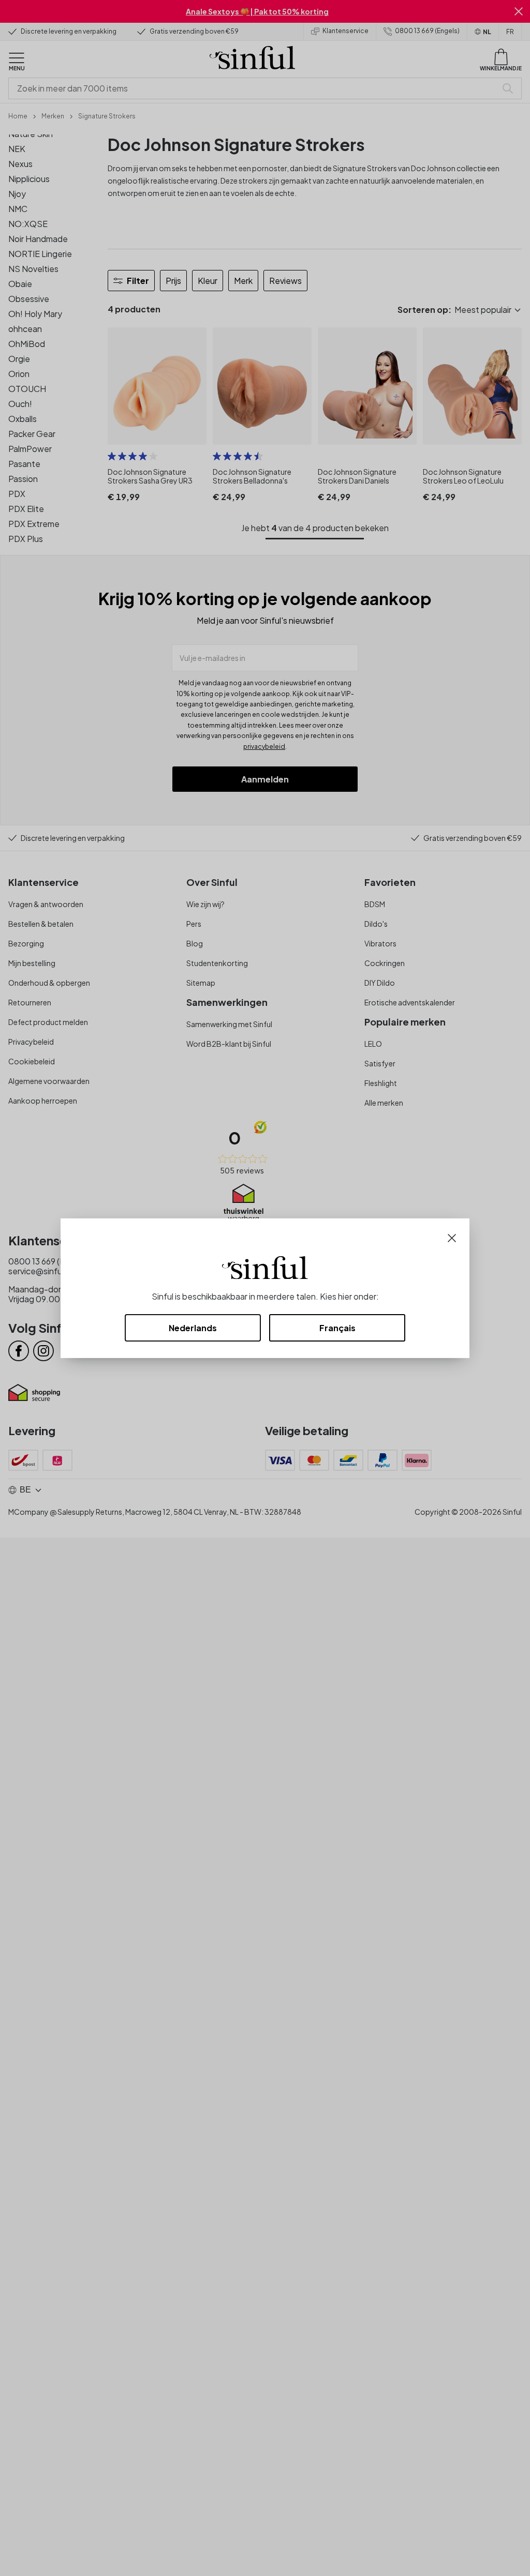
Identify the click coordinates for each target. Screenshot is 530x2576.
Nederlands (193, 1328)
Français (337, 1328)
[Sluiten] (452, 1237)
